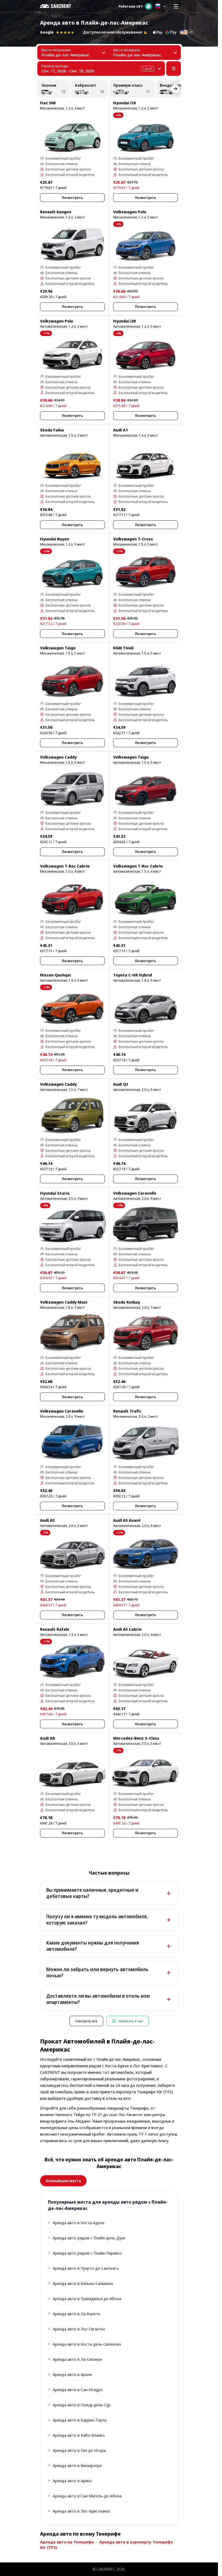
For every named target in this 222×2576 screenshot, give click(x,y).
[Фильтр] (174, 69)
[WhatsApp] (148, 6)
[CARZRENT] (59, 6)
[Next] (175, 89)
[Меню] (176, 6)
